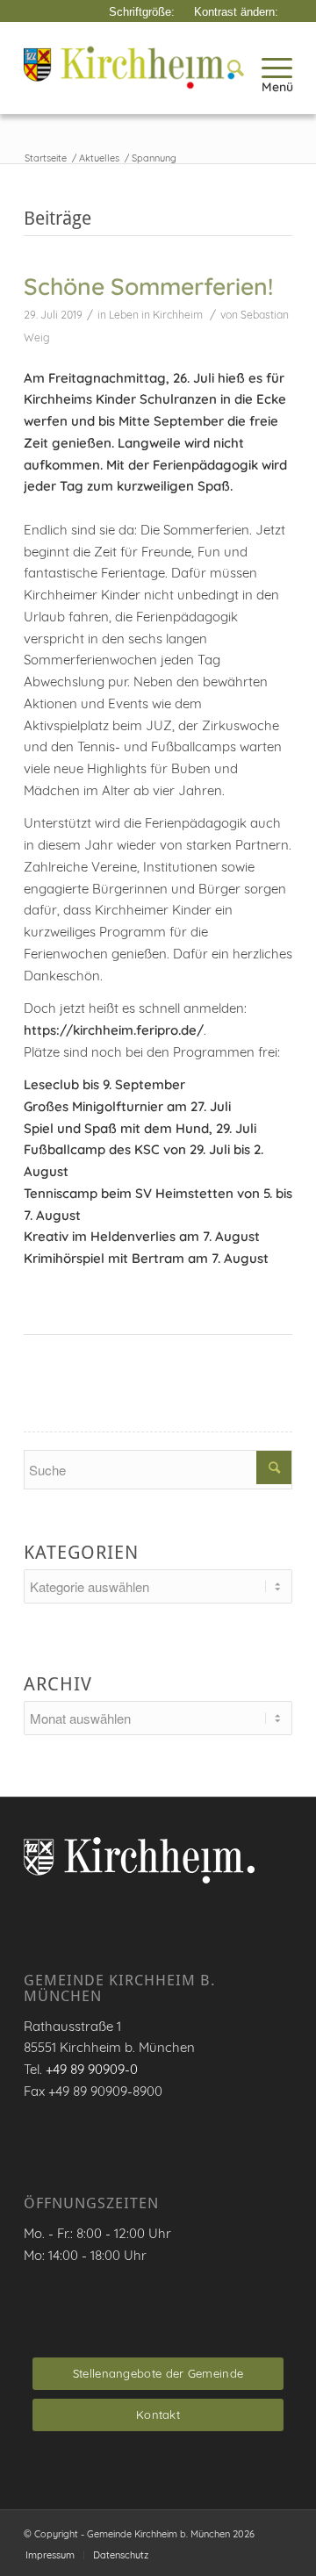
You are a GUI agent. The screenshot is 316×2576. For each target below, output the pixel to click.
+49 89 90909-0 (92, 2069)
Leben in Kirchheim (156, 315)
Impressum (50, 2555)
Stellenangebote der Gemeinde (158, 2373)
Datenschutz (121, 2555)
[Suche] (227, 68)
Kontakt (158, 2415)
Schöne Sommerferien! (148, 286)
